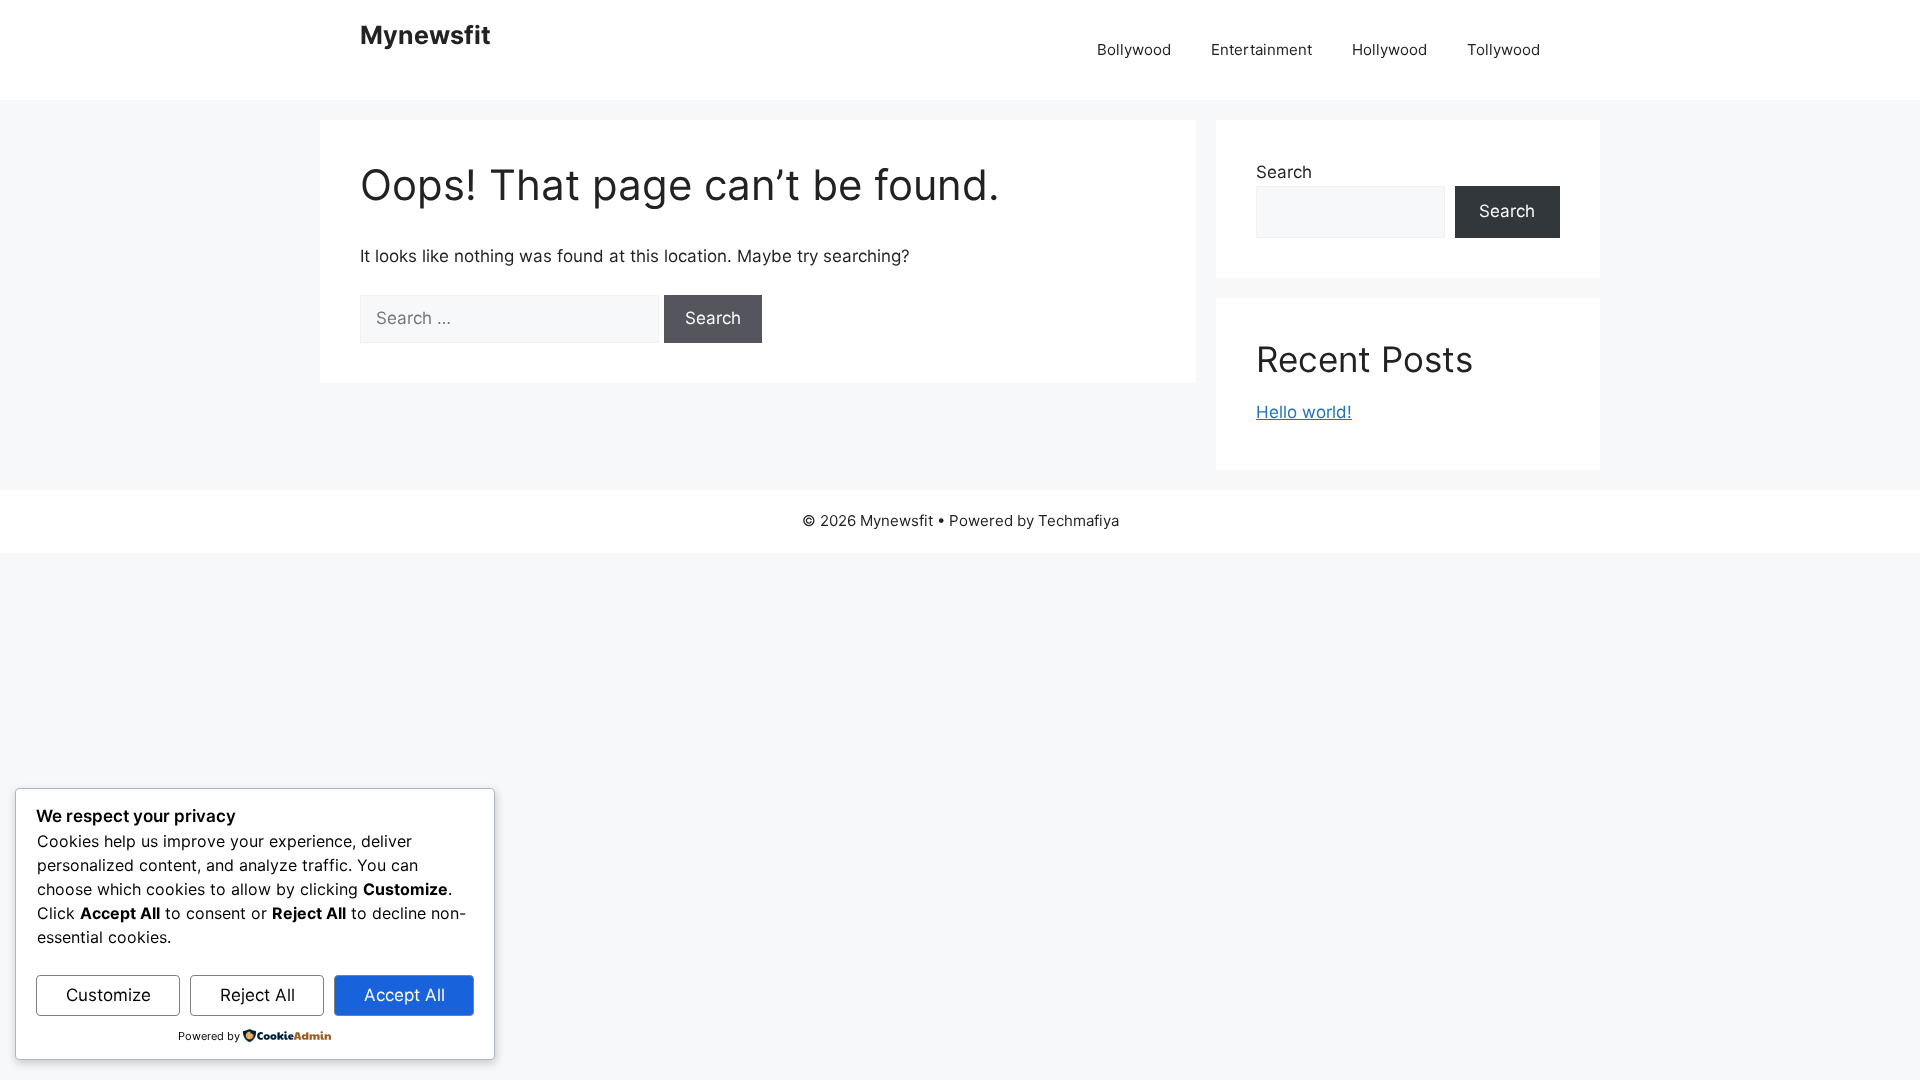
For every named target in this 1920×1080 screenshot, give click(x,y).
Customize (108, 995)
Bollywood (1134, 49)
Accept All (404, 995)
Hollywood (1389, 49)
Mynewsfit (425, 35)
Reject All (257, 995)
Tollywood (1503, 49)
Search (1284, 172)
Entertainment (1261, 49)
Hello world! (1304, 412)
